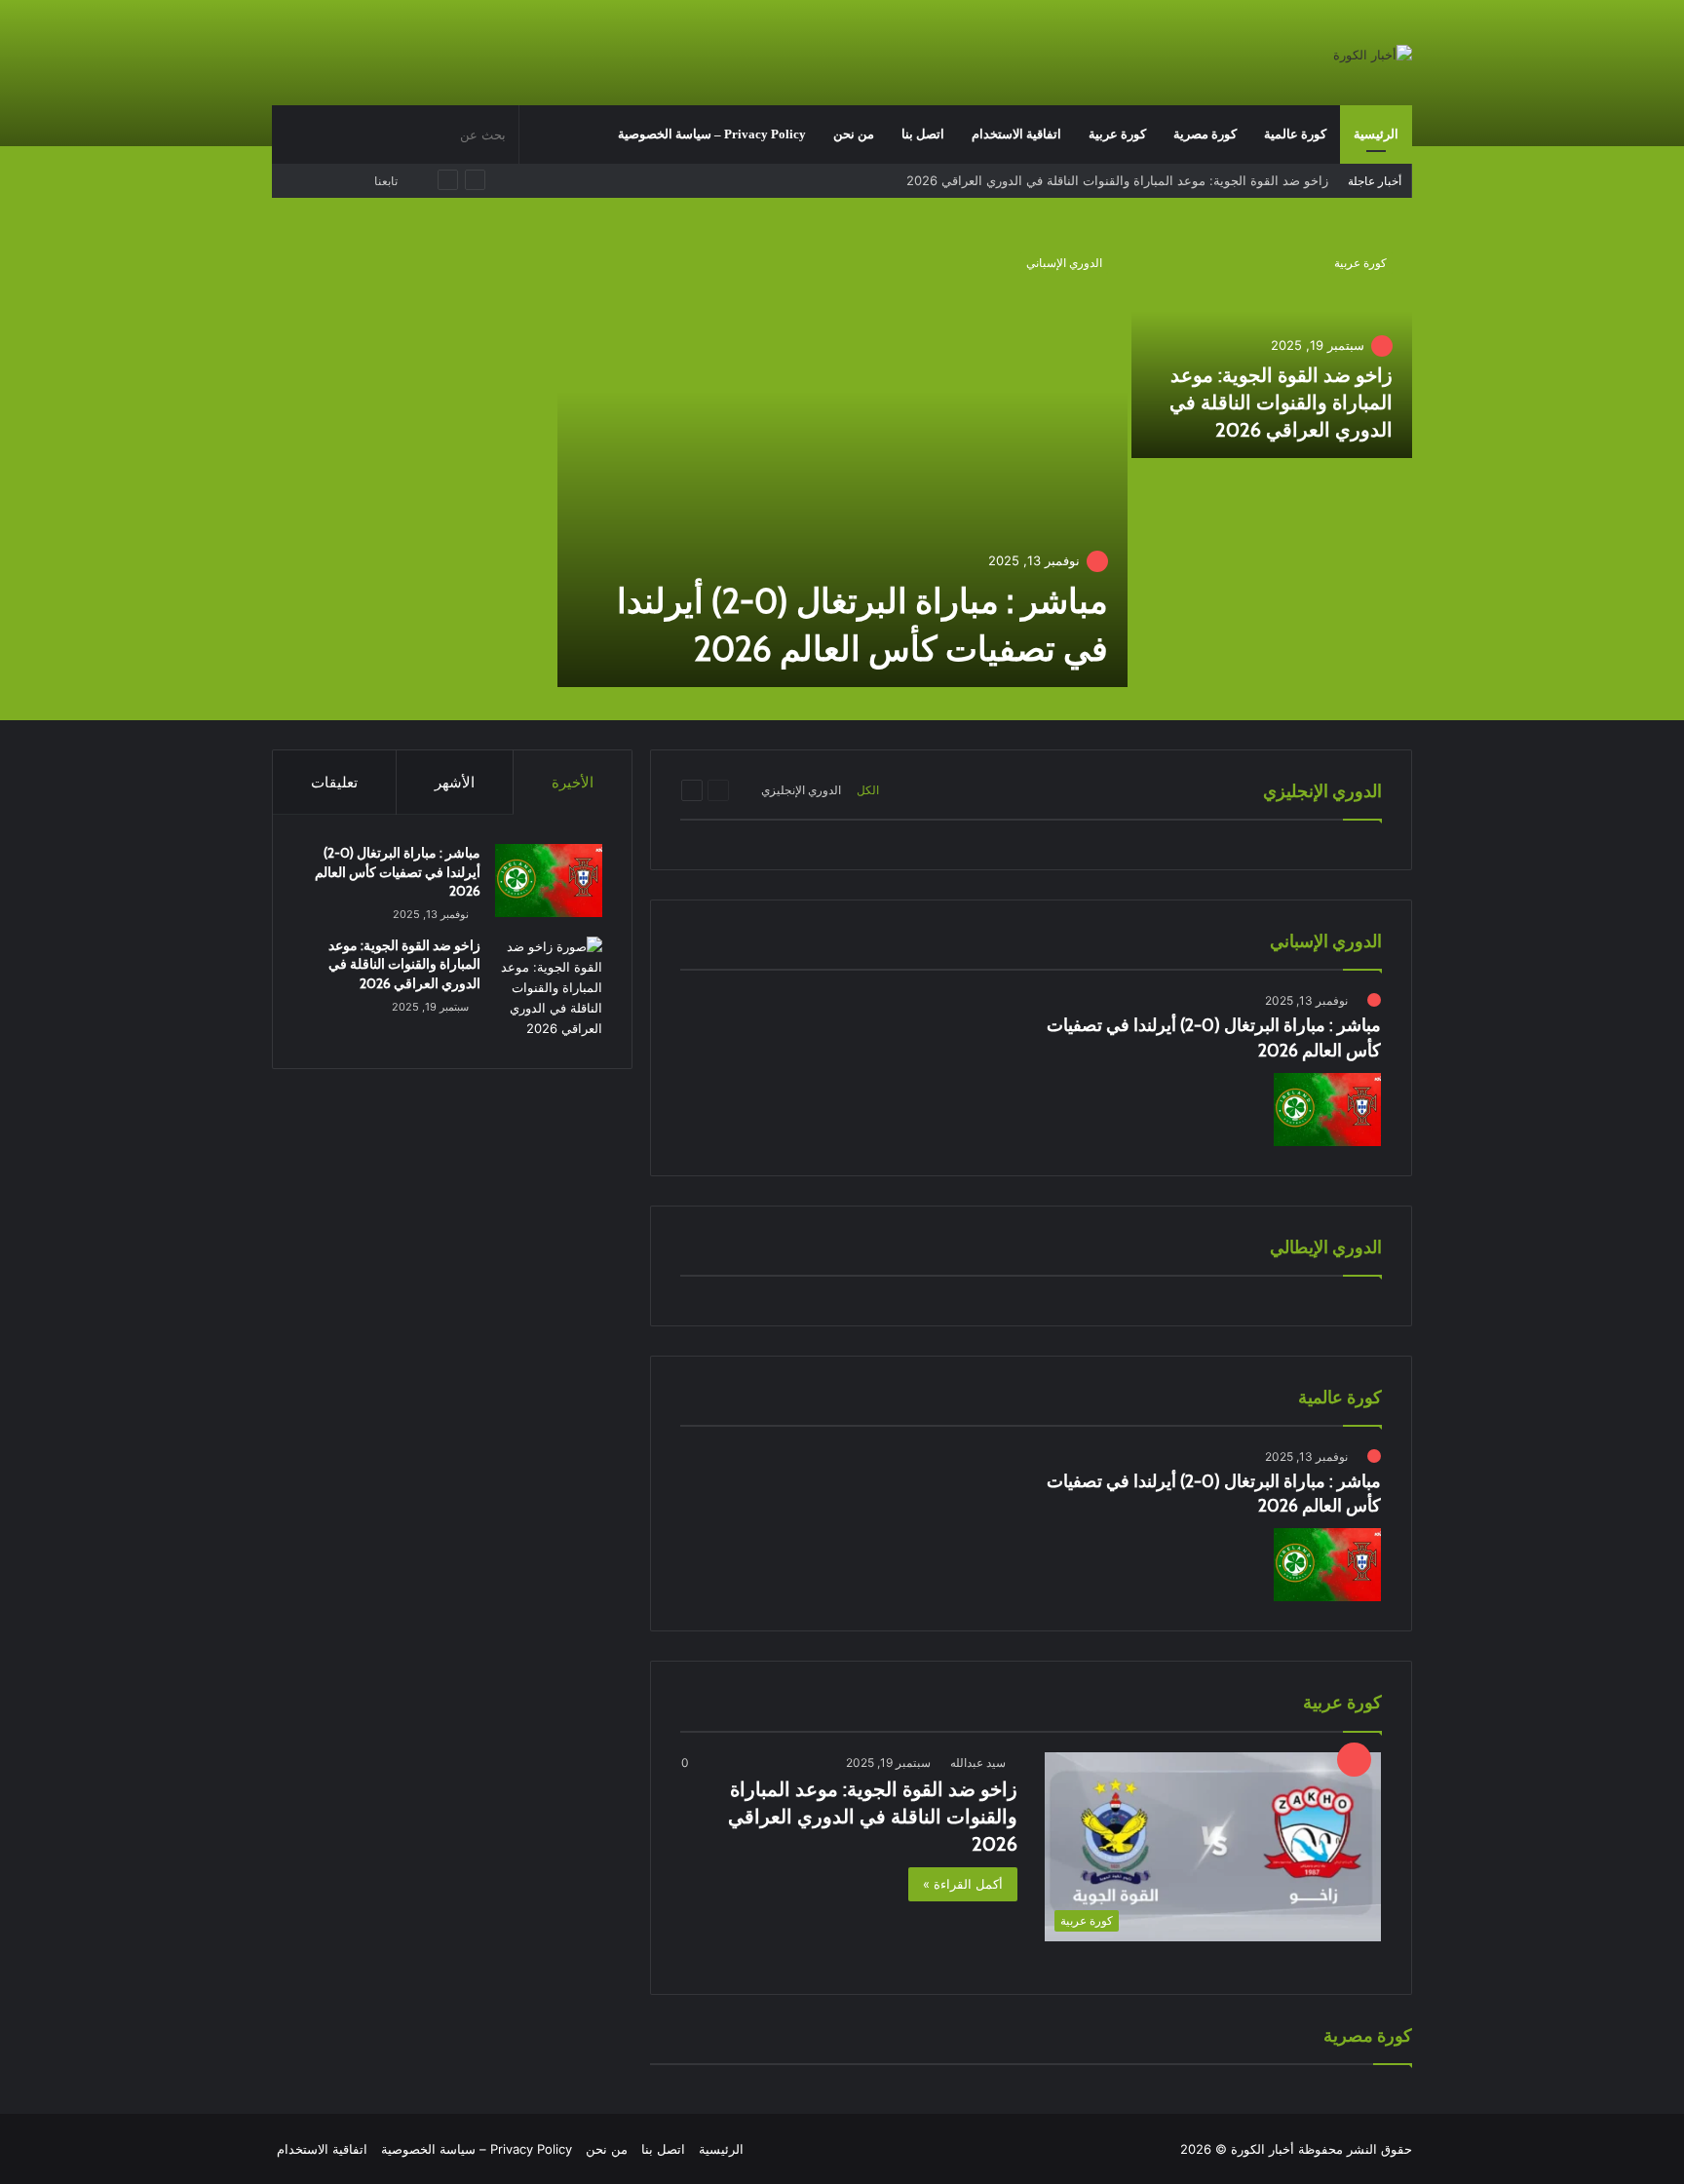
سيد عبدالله (978, 1763)
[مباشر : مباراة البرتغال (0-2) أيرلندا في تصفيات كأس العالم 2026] (842, 460)
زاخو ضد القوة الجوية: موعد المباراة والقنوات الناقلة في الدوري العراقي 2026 (1117, 180)
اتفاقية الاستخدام (1016, 134)
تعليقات (334, 782)
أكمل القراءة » (963, 1884)
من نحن (854, 134)
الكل (868, 790)
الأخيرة (573, 782)
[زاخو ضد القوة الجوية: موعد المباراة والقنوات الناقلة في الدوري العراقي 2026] (1272, 345)
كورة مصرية (1205, 134)
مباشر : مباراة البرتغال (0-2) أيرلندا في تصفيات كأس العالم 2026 (398, 872)
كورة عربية (1117, 134)
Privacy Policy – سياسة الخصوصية (712, 134)
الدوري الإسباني (1064, 263)
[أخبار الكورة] (1373, 55)
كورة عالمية (1295, 134)
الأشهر (455, 782)
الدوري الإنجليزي (801, 790)
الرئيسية (1376, 134)
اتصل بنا (923, 134)
